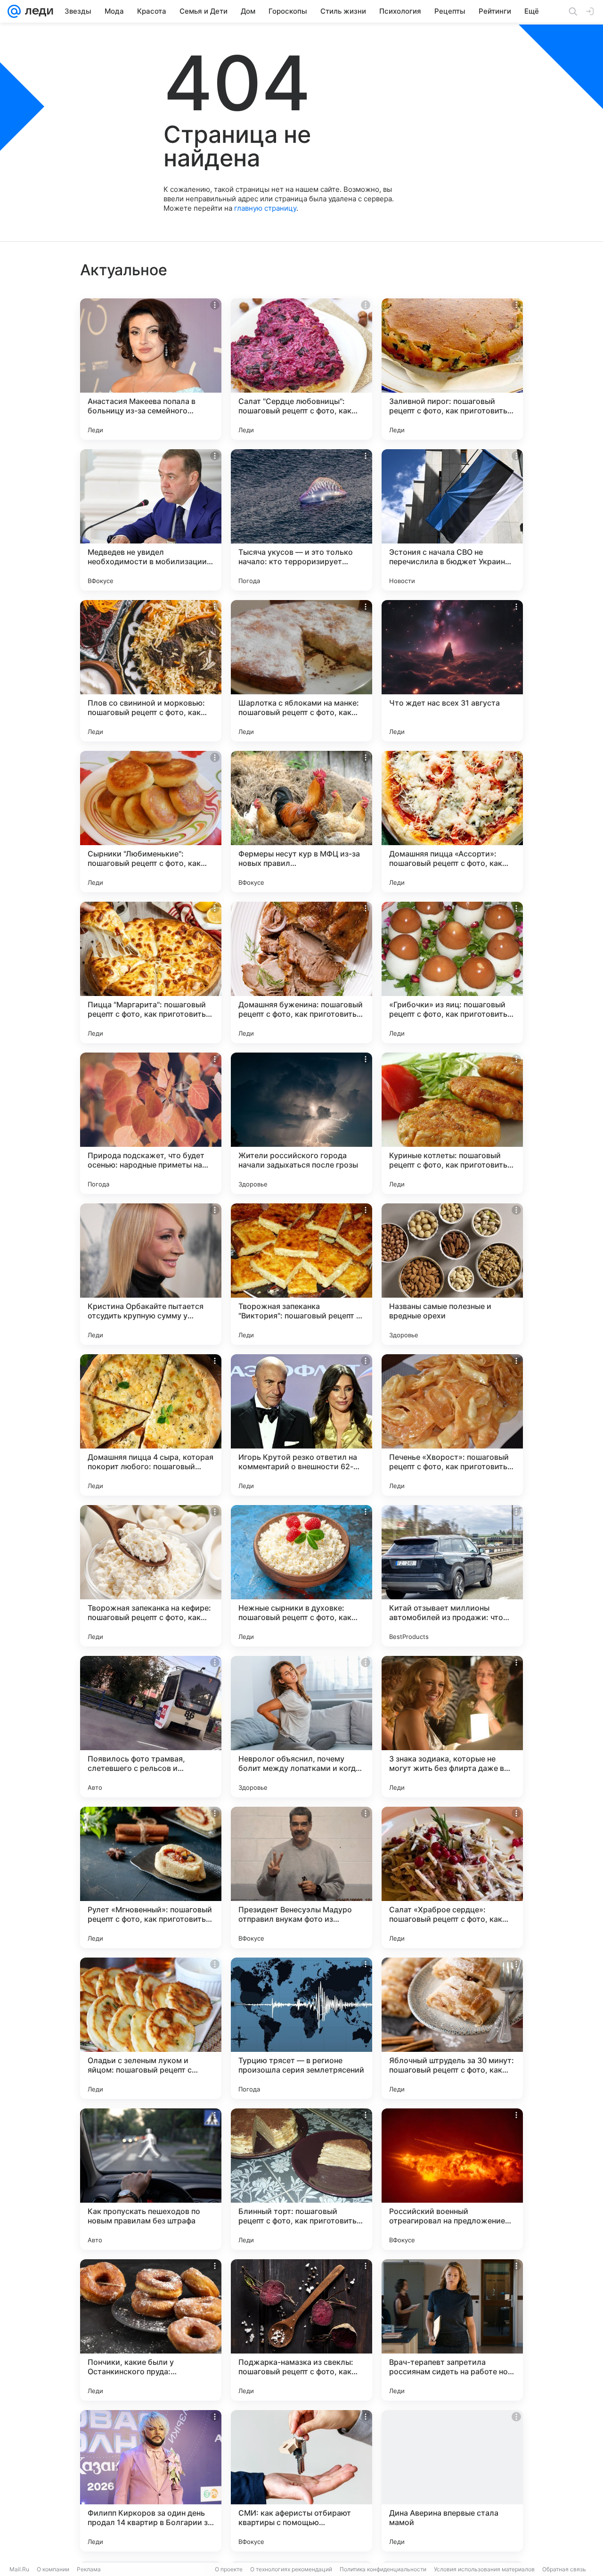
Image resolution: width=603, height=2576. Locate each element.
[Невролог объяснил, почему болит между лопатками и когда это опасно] (301, 1727)
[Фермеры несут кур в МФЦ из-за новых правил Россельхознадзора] (301, 822)
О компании (53, 2569)
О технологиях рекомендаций (291, 2569)
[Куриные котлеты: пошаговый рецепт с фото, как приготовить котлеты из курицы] (452, 1123)
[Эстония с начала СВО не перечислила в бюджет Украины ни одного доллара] (452, 520)
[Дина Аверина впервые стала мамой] (452, 2481)
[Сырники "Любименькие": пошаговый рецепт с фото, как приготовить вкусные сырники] (151, 822)
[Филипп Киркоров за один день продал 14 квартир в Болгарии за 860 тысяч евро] (151, 2481)
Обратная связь (564, 2569)
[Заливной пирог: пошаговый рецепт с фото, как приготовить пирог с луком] (452, 369)
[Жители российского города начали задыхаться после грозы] (301, 1123)
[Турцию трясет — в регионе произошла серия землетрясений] (301, 2028)
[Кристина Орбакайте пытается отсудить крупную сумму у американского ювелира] (151, 1274)
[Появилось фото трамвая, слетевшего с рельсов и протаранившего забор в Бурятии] (151, 1727)
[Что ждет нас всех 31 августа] (452, 671)
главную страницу (265, 208)
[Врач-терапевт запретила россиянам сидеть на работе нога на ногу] (452, 2330)
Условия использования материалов (484, 2569)
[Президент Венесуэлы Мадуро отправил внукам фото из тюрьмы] (301, 1877)
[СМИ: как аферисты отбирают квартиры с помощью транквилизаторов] (301, 2481)
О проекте (229, 2569)
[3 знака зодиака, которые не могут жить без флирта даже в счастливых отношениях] (452, 1727)
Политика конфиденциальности (383, 2569)
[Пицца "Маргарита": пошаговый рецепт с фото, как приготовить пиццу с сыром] (151, 972)
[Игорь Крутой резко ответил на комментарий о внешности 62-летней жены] (301, 1425)
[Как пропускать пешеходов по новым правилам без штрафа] (151, 2179)
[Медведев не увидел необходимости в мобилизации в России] (151, 520)
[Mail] (14, 11)
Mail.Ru (19, 2569)
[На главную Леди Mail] (37, 11)
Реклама (89, 2569)
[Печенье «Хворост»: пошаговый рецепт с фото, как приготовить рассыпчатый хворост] (452, 1425)
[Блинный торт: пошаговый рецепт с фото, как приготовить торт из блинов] (301, 2179)
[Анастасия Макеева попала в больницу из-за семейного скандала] (151, 369)
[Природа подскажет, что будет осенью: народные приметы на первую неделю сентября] (151, 1123)
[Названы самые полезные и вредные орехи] (452, 1274)
